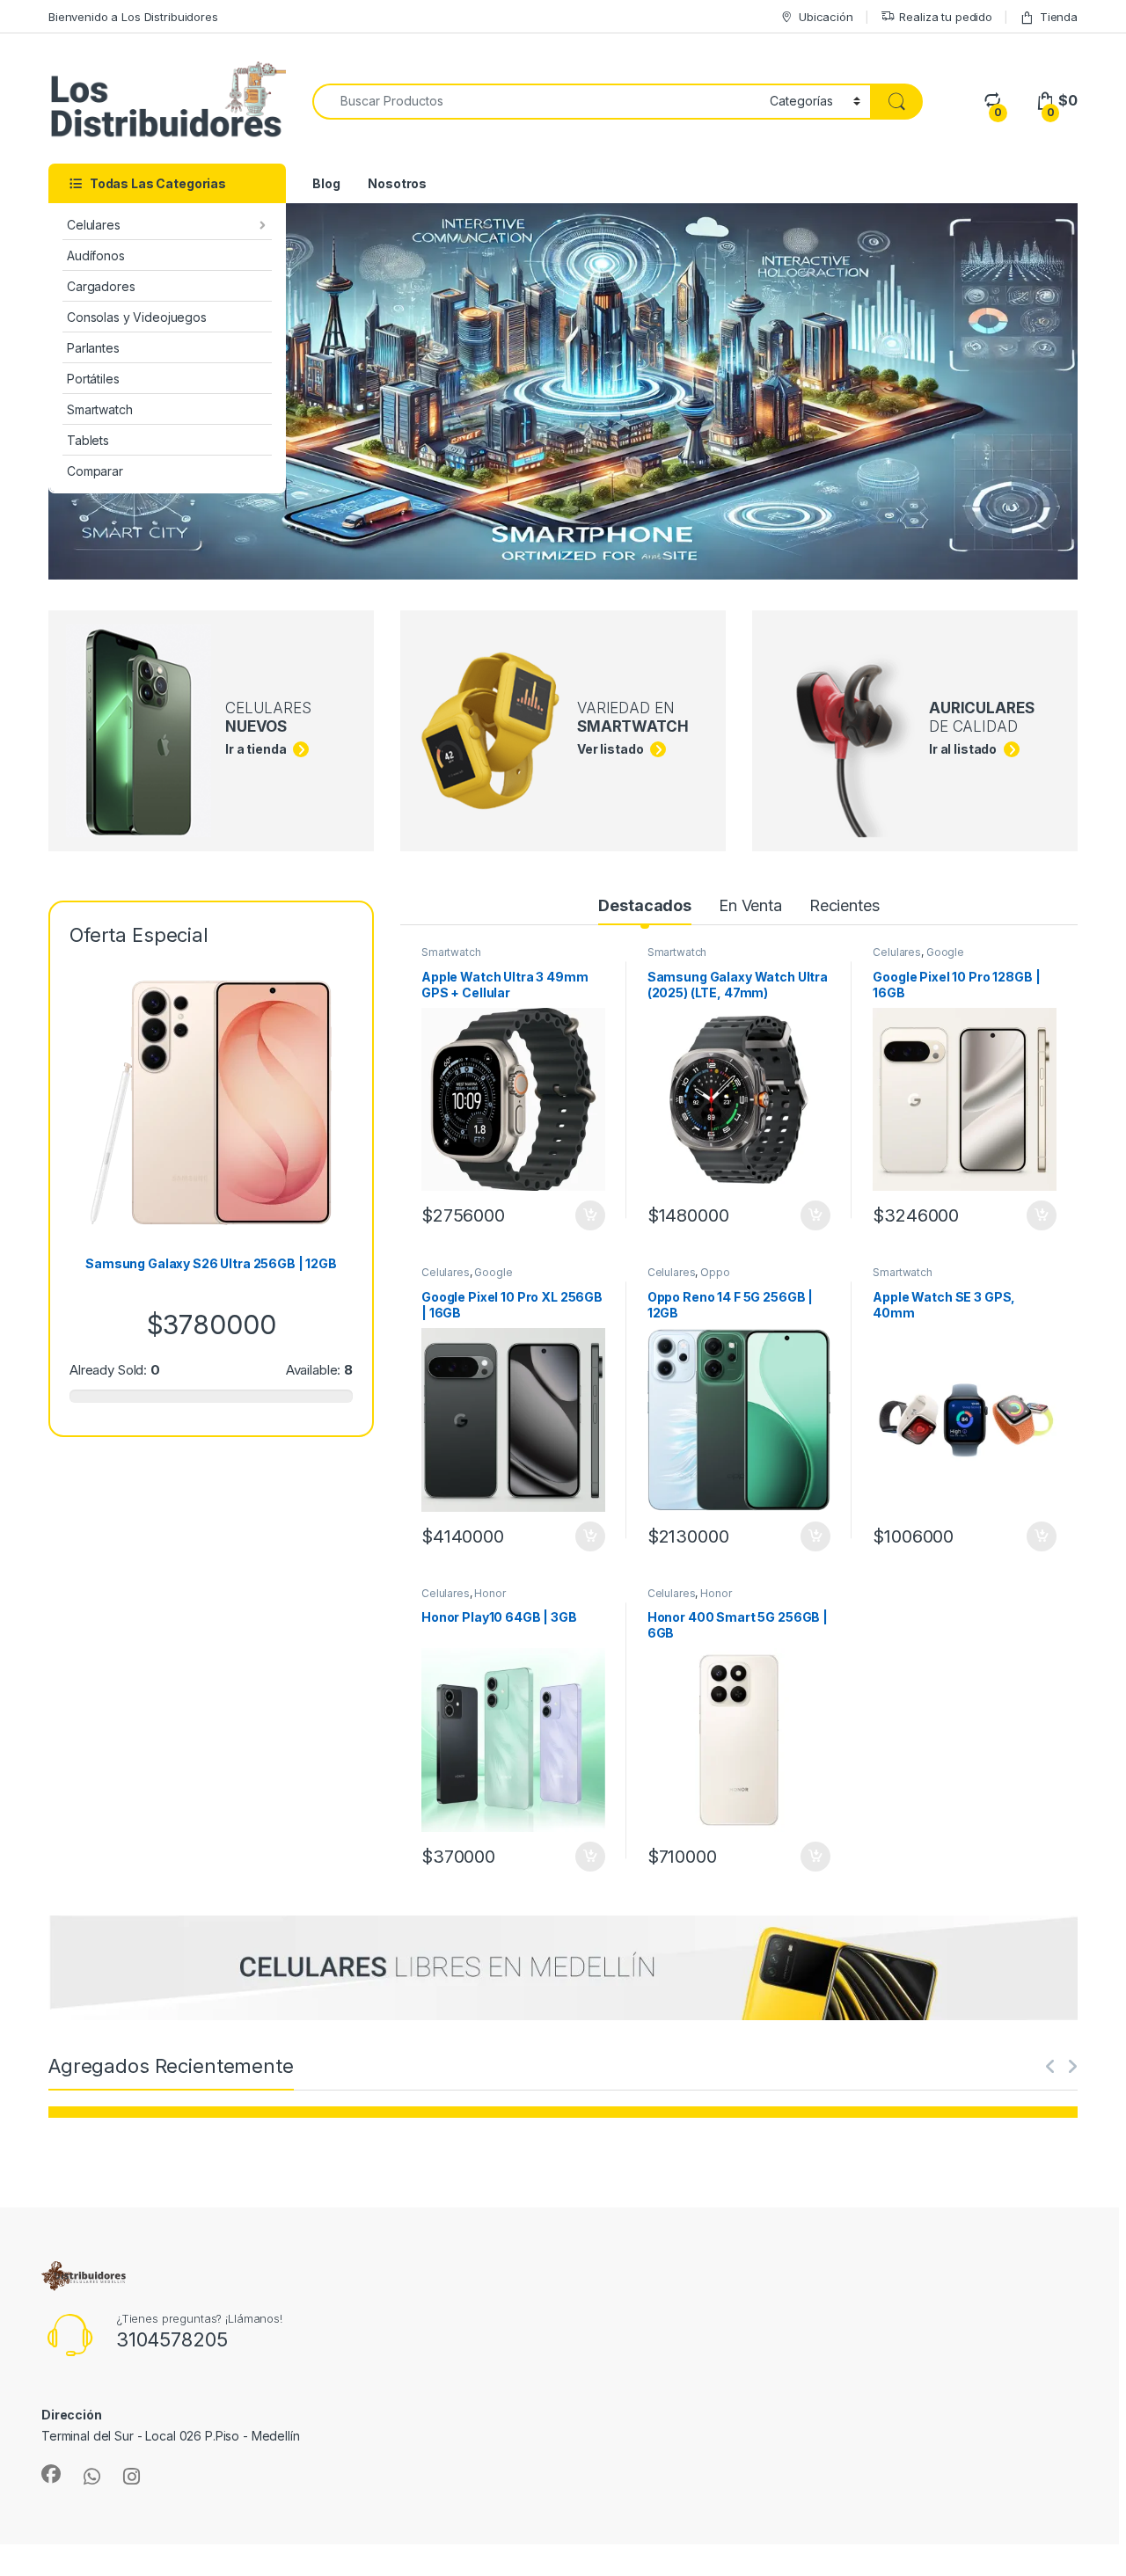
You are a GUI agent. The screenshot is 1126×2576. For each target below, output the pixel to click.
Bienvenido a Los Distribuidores (133, 17)
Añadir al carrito (587, 1215)
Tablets (88, 440)
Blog (326, 183)
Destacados (645, 905)
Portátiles (93, 379)
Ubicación (826, 17)
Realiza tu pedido (946, 17)
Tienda (1059, 17)
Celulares (94, 225)
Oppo (715, 1272)
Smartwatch (100, 409)
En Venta (750, 905)
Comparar (95, 471)
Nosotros (397, 183)
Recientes (844, 905)
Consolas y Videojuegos (137, 317)
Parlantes (93, 348)
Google (945, 952)
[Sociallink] (51, 2474)
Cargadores (101, 286)
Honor (490, 1593)
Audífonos (96, 255)
